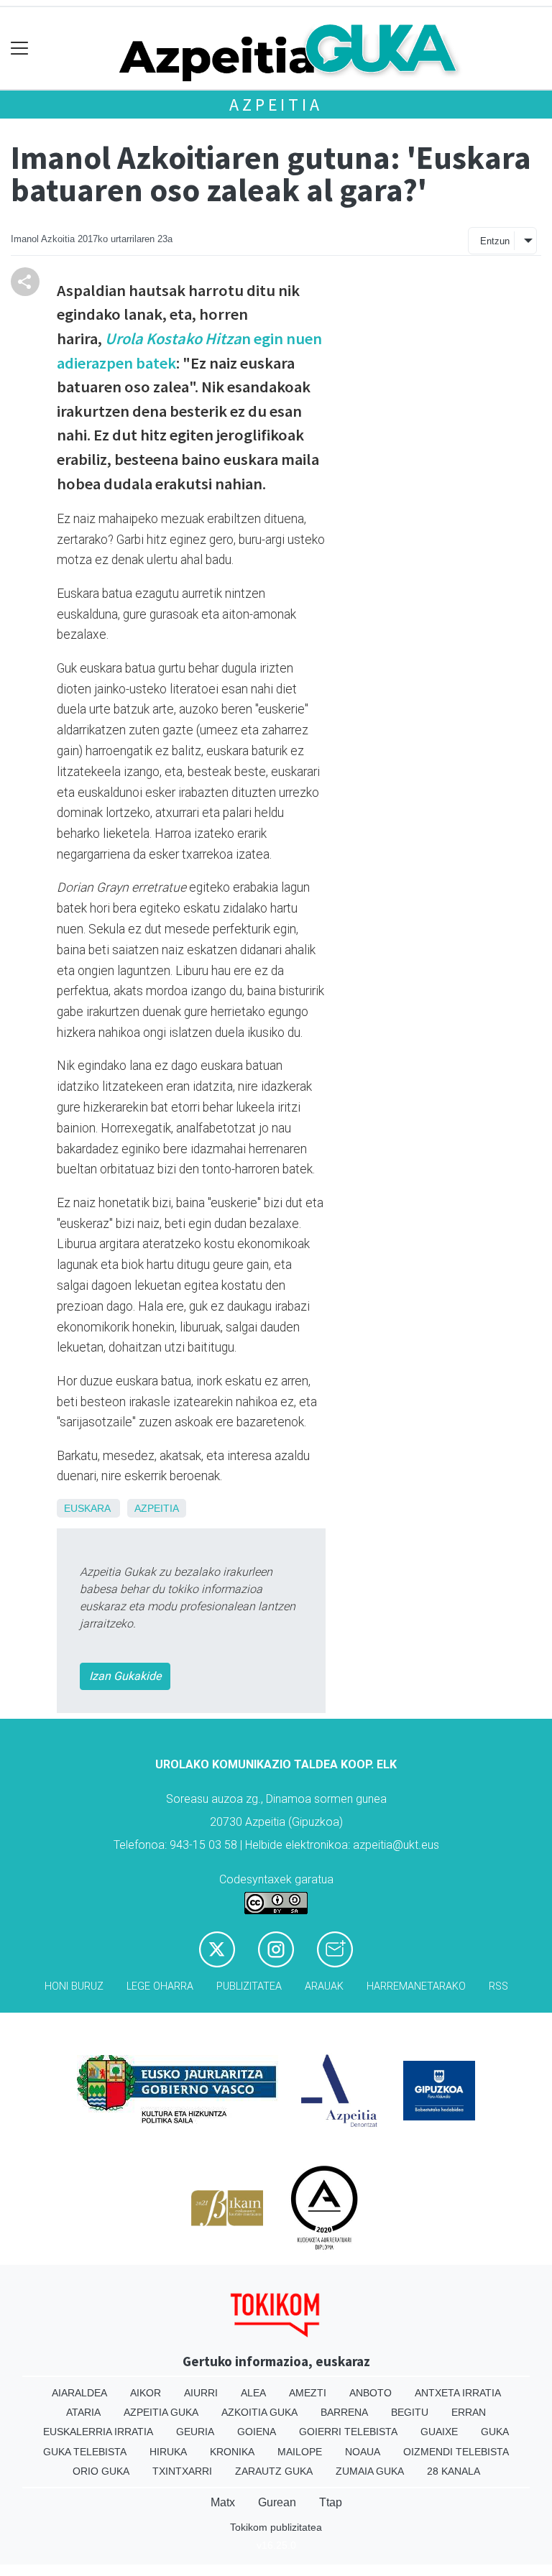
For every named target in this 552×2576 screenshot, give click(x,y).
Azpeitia (276, 105)
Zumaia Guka (370, 2471)
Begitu (410, 2412)
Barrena (344, 2412)
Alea (253, 2393)
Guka (495, 2432)
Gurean (277, 2502)
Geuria (195, 2432)
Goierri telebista (348, 2432)
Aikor (146, 2393)
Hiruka (168, 2452)
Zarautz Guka (274, 2471)
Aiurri (201, 2393)
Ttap (331, 2502)
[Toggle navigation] (20, 49)
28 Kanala (454, 2471)
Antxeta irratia (458, 2393)
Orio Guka (101, 2471)
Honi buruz (74, 1986)
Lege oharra (160, 1986)
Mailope (300, 2452)
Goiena (257, 2432)
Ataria (83, 2412)
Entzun (495, 241)
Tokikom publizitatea (276, 2527)
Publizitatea (249, 1986)
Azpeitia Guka (161, 2412)
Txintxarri (182, 2471)
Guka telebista (85, 2452)
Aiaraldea (79, 2393)
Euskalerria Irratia (98, 2432)
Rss (498, 1986)
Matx (223, 2502)
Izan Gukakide (125, 1676)
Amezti (308, 2393)
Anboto (371, 2393)
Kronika (232, 2452)
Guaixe (439, 2432)
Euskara (87, 1508)
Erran (469, 2412)
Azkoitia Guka (259, 2412)
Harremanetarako (416, 1986)
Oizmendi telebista (456, 2452)
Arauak (324, 1986)
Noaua (363, 2452)
